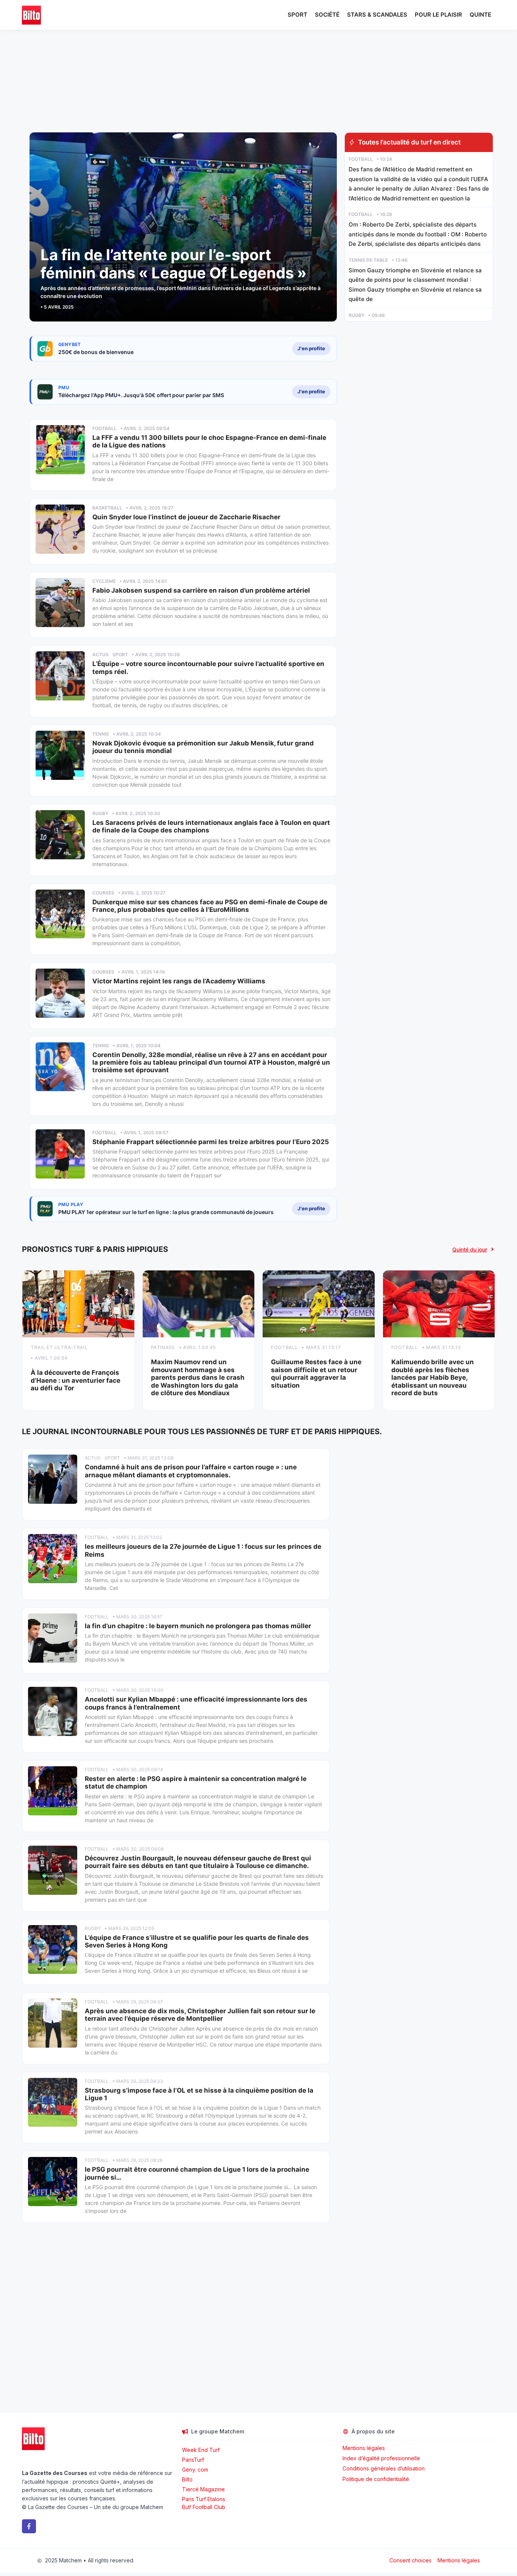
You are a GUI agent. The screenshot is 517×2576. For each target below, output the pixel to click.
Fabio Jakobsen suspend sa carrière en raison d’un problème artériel (201, 590)
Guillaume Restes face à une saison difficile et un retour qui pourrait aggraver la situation (316, 1373)
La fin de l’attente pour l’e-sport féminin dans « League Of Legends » (174, 264)
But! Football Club (204, 2507)
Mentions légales (364, 2448)
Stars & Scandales (377, 15)
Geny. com (195, 2470)
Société (327, 15)
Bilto (187, 2479)
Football (104, 428)
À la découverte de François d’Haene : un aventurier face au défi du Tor (76, 1380)
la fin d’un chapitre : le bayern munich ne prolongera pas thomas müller (198, 1626)
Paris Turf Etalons (204, 2499)
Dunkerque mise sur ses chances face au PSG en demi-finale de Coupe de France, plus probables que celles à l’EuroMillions (210, 906)
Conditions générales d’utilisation (384, 2468)
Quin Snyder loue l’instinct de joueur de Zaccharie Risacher (186, 517)
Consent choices (410, 2560)
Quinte (480, 15)
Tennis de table (368, 260)
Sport (297, 15)
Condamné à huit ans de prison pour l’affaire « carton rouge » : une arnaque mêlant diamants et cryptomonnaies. (191, 1471)
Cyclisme (104, 581)
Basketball (107, 508)
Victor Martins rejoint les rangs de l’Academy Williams (179, 981)
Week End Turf (201, 2450)
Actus (100, 654)
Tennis (101, 734)
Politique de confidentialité (376, 2479)
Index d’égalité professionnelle (382, 2458)
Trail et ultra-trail (59, 1347)
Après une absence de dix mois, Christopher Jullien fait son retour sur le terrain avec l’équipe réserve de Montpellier (200, 2015)
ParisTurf (193, 2460)
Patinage (163, 1347)
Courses (103, 893)
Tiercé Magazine (203, 2489)
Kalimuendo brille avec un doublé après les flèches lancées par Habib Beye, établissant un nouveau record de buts (433, 1377)
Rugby (100, 813)
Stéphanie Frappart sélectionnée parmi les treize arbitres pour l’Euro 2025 (211, 1142)
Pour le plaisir (438, 15)
